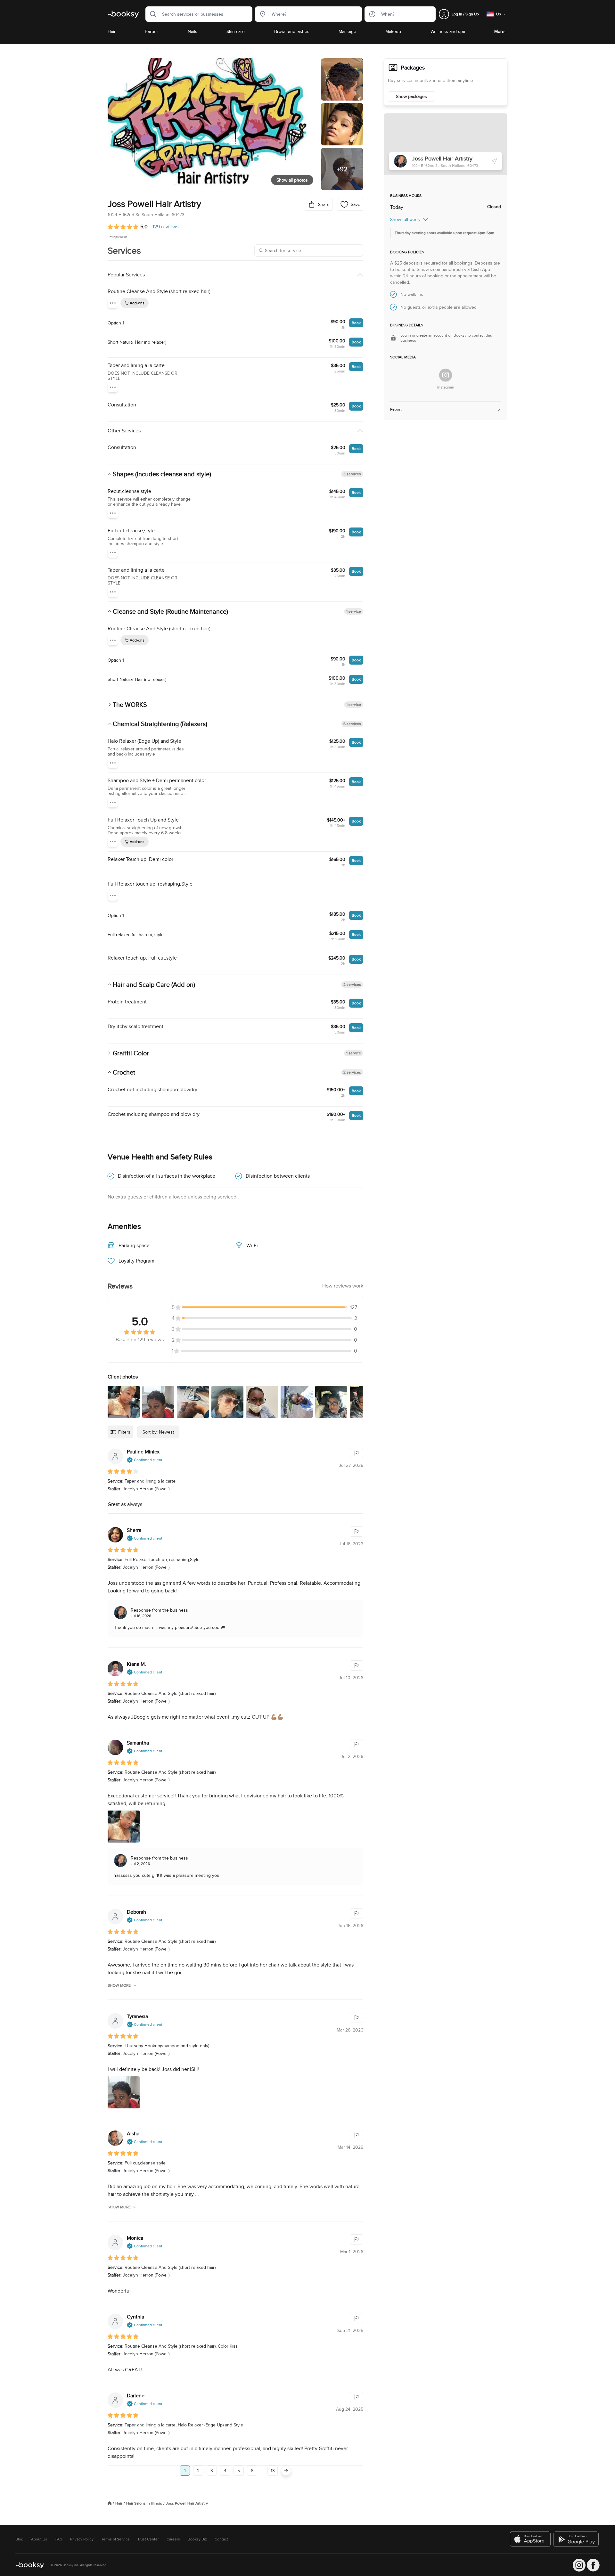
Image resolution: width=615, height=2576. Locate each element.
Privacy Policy (82, 2539)
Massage (347, 31)
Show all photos (292, 180)
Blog (19, 2539)
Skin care (236, 31)
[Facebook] (593, 2565)
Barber (152, 31)
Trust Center (148, 2539)
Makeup (393, 31)
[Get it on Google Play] (577, 2539)
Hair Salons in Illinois (144, 2503)
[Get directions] (494, 161)
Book (356, 323)
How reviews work (343, 1286)
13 (273, 2471)
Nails (193, 31)
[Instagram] (446, 375)
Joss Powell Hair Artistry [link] (187, 2503)
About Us (39, 2539)
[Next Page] (286, 2471)
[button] (151, 14)
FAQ (59, 2539)
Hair (112, 31)
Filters (124, 1432)
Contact (221, 2539)
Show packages (411, 96)
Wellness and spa (448, 31)
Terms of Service (115, 2539)
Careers (173, 2539)
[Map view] (446, 144)
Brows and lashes (292, 31)
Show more (119, 1985)
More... (501, 31)
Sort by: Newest (158, 1432)
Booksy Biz (197, 2539)
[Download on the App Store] (530, 2539)
